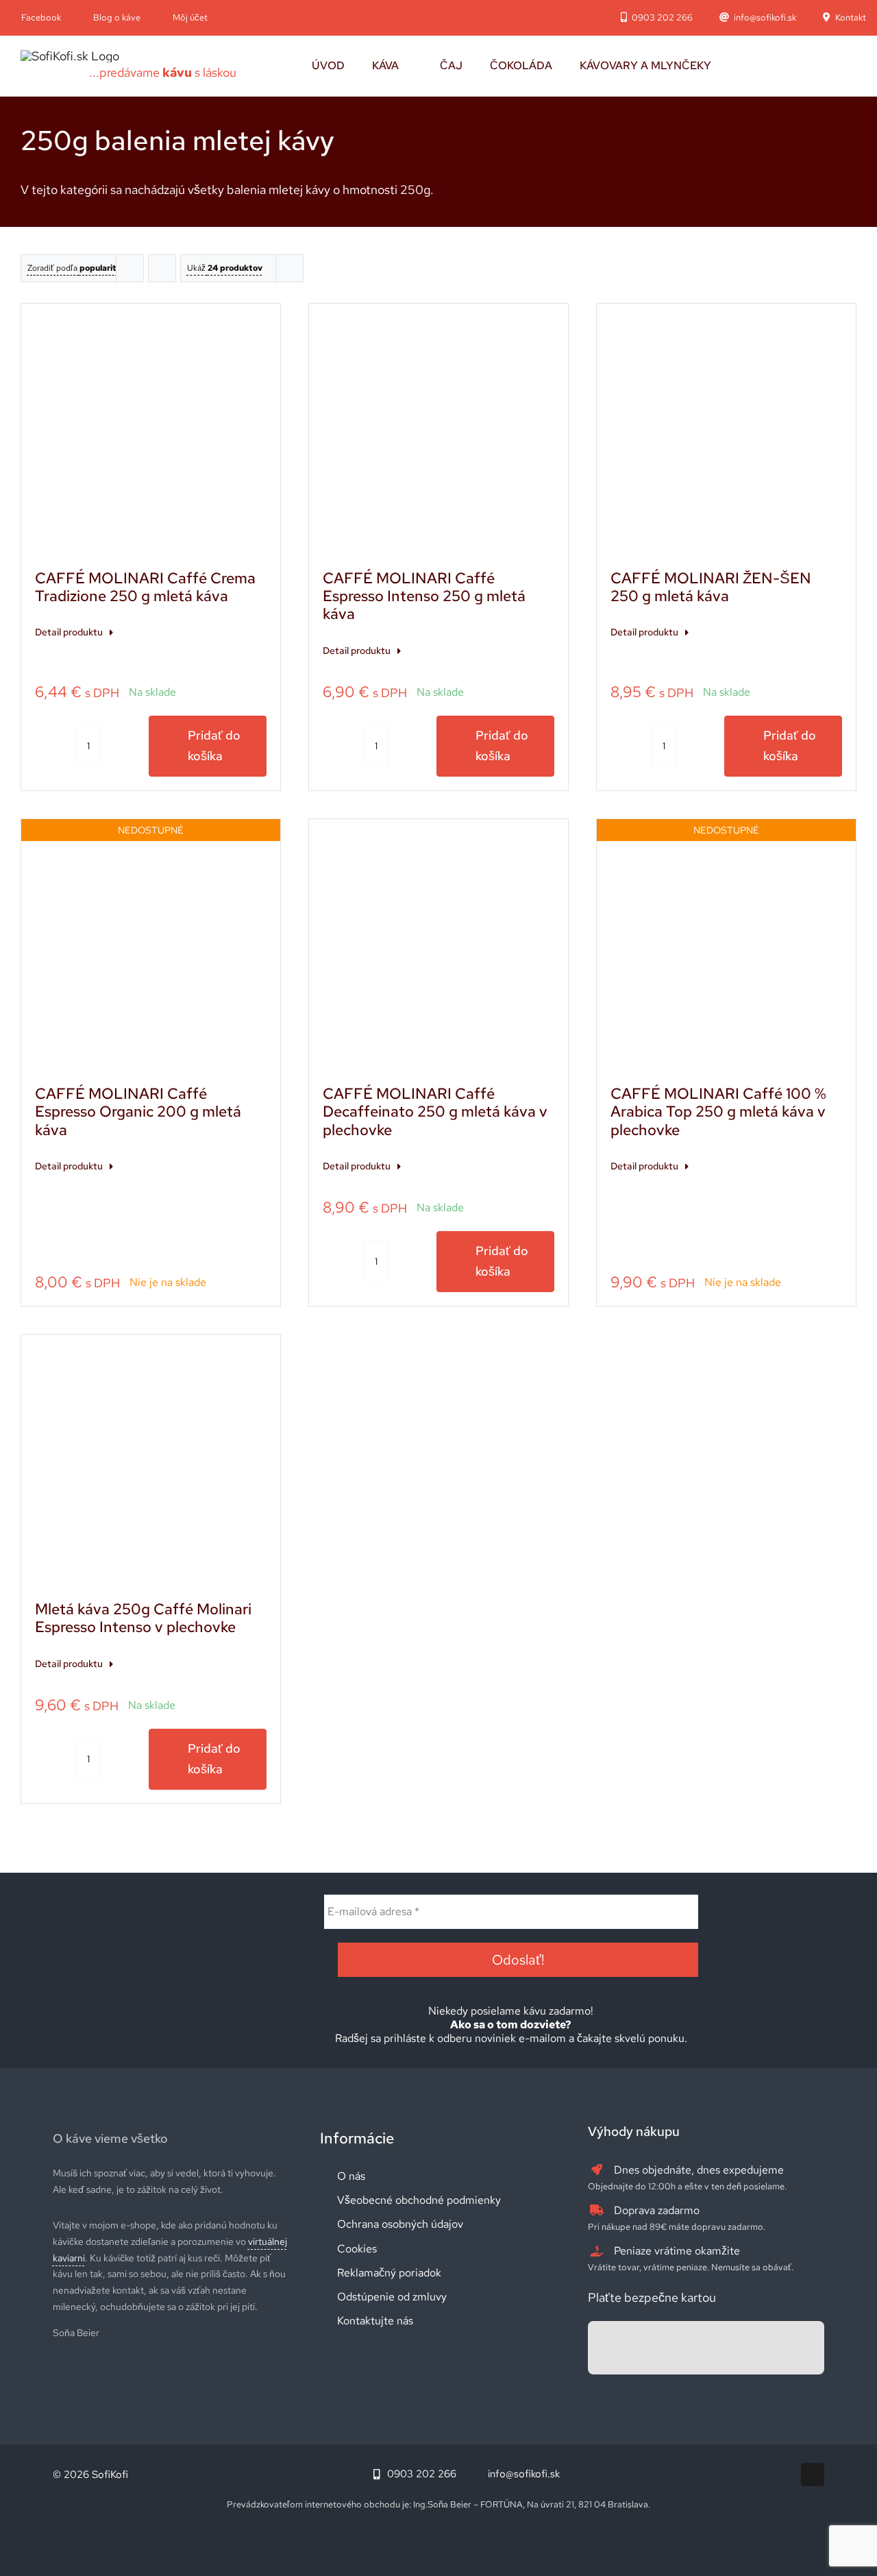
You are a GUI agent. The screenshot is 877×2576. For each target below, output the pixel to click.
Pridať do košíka (214, 746)
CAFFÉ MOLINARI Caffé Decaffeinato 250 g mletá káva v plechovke (435, 1112)
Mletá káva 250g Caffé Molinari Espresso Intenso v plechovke (143, 1618)
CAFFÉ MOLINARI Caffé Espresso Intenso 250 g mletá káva (424, 596)
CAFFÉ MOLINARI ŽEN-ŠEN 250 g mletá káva (711, 587)
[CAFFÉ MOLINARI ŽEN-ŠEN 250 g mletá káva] (726, 433)
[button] (757, 66)
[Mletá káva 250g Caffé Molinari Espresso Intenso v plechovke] (151, 1464)
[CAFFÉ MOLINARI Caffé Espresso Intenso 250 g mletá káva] (438, 433)
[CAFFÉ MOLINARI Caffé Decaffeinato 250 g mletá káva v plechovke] (438, 949)
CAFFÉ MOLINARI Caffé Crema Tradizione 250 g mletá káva (145, 587)
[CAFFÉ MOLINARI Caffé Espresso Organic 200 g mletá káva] (151, 949)
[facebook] (813, 2475)
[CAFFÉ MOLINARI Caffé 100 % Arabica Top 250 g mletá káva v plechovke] (726, 949)
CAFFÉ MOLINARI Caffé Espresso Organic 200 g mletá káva (138, 1112)
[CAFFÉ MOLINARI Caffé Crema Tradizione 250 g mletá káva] (151, 433)
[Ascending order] (162, 268)
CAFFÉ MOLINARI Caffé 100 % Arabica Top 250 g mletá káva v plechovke (718, 1112)
